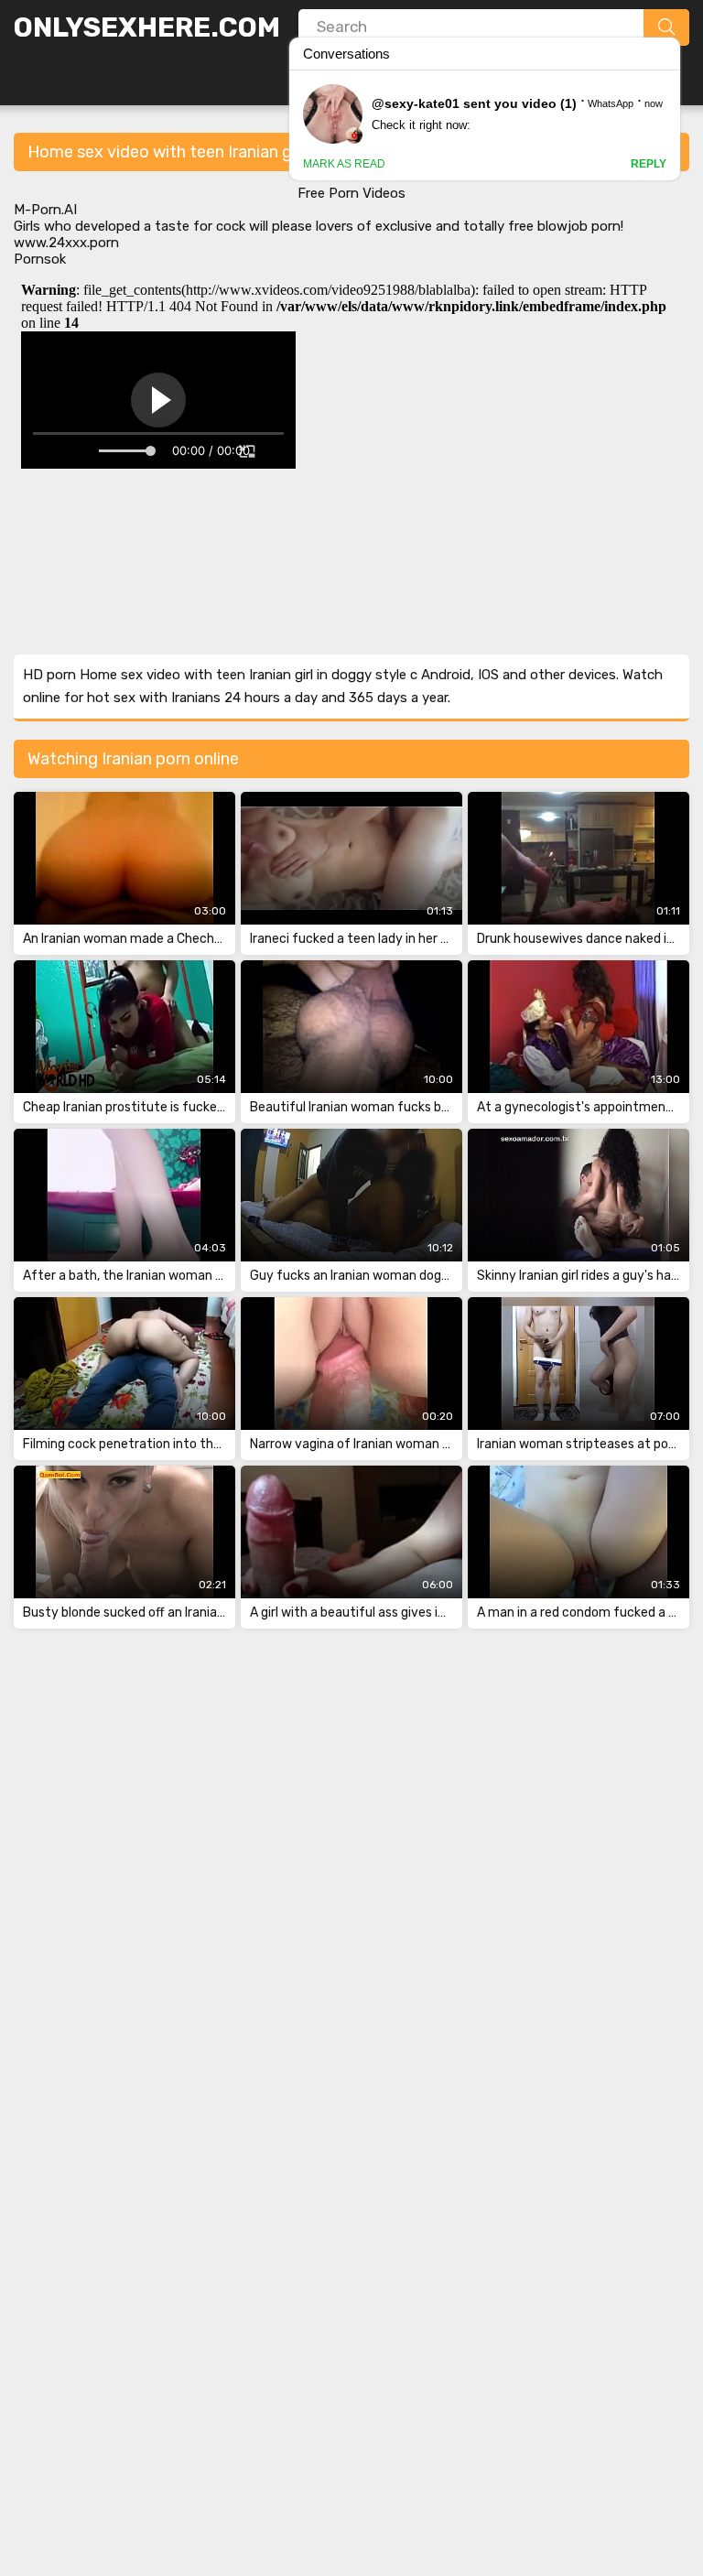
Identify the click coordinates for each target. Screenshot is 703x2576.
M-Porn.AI (45, 210)
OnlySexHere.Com (147, 27)
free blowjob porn (564, 226)
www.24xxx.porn (66, 243)
